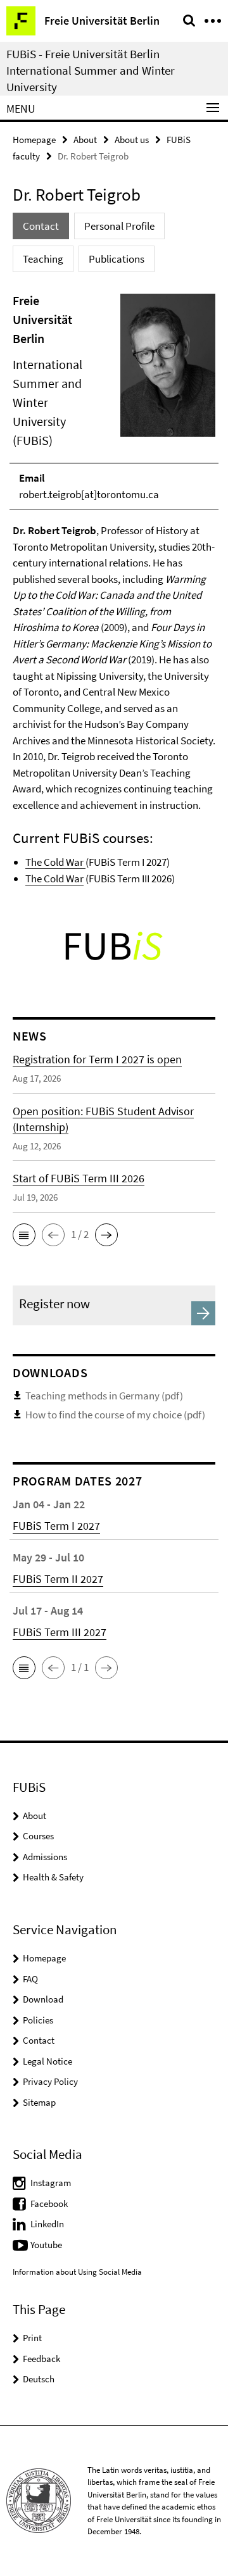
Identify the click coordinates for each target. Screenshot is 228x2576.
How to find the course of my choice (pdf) (115, 1415)
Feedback (41, 2359)
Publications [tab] (117, 259)
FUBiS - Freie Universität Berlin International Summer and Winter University (91, 70)
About (85, 140)
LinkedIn (47, 2224)
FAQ (30, 1979)
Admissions (45, 1857)
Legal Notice (47, 2061)
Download (43, 1999)
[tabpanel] (114, 589)
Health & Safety (53, 1877)
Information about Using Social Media (77, 2272)
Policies (38, 2020)
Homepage (34, 140)
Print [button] (32, 2338)
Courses (38, 1836)
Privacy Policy (50, 2081)
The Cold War (55, 862)
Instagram (51, 2183)
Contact (39, 2040)
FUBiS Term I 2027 (56, 1526)
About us (132, 140)
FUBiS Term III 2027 (60, 1632)
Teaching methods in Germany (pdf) (104, 1396)
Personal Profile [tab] (119, 226)
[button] (24, 1235)
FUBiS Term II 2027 (58, 1579)
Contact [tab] (41, 226)
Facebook (49, 2204)
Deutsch (39, 2379)
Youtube (46, 2245)
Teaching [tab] (43, 259)
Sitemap (39, 2102)
